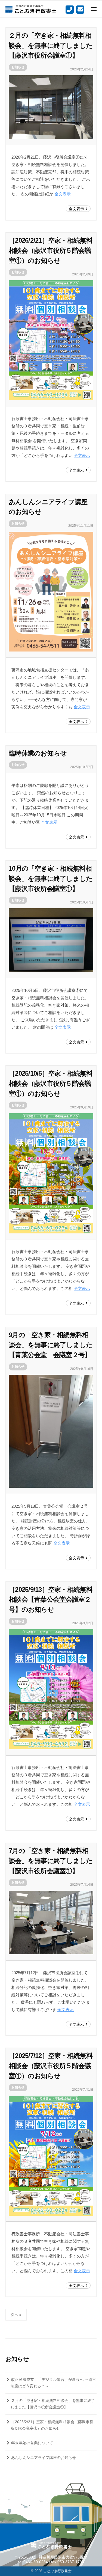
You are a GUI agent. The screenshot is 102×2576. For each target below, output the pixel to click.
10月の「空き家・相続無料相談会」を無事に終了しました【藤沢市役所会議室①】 (51, 878)
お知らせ (18, 67)
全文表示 (63, 194)
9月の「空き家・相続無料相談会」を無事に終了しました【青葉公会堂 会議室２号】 (51, 1345)
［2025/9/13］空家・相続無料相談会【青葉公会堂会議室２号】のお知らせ (51, 1599)
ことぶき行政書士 (57, 2571)
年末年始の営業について (32, 2443)
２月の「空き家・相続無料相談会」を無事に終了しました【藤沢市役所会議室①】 (51, 45)
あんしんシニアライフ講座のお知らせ (44, 2458)
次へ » (16, 2315)
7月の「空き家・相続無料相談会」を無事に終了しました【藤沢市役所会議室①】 (51, 1861)
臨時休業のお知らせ (38, 753)
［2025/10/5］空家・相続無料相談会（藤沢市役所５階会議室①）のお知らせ (51, 1083)
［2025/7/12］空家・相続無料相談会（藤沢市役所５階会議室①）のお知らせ (51, 2066)
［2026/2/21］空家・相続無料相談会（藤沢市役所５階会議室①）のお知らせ (51, 250)
